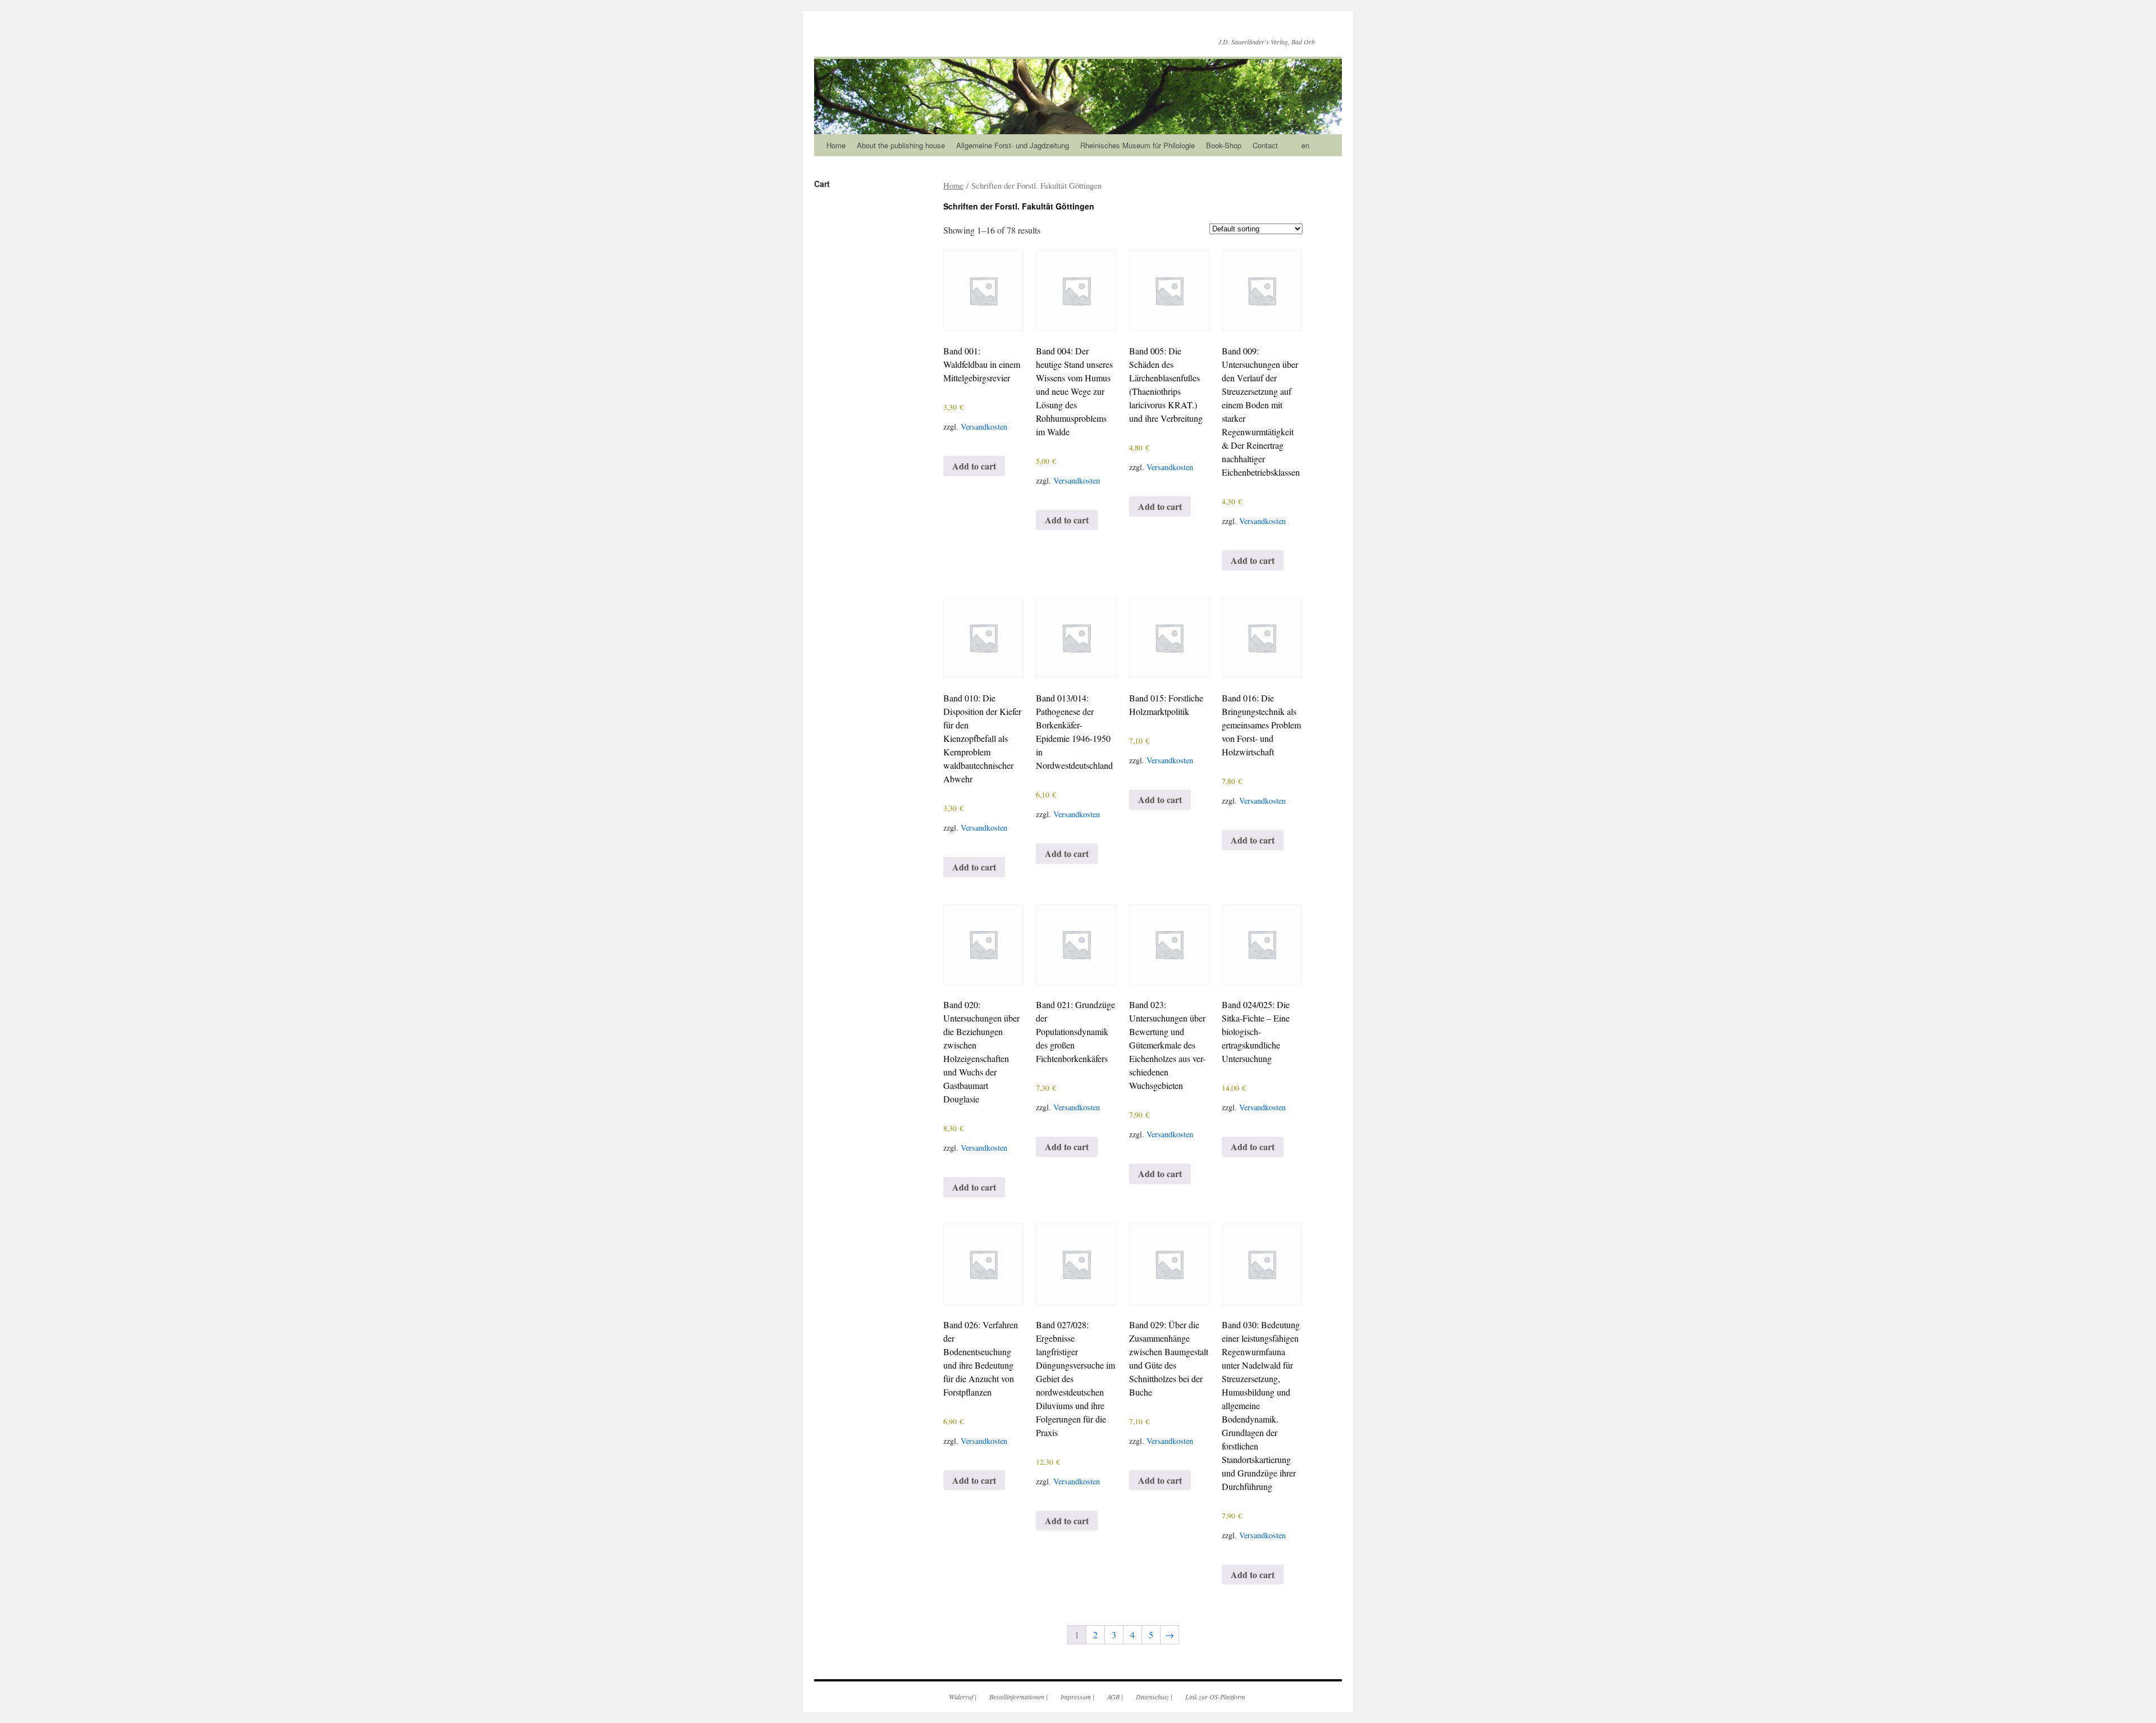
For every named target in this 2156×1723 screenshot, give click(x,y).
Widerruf (961, 1697)
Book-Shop (1224, 145)
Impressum (1076, 1697)
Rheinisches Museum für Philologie (1138, 145)
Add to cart (974, 466)
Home (836, 145)
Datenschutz (1152, 1697)
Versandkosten (984, 427)
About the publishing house (901, 145)
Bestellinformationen (1017, 1697)
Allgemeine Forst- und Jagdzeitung (1013, 145)
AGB (1113, 1697)
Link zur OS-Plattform (1215, 1697)
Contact (1265, 145)
